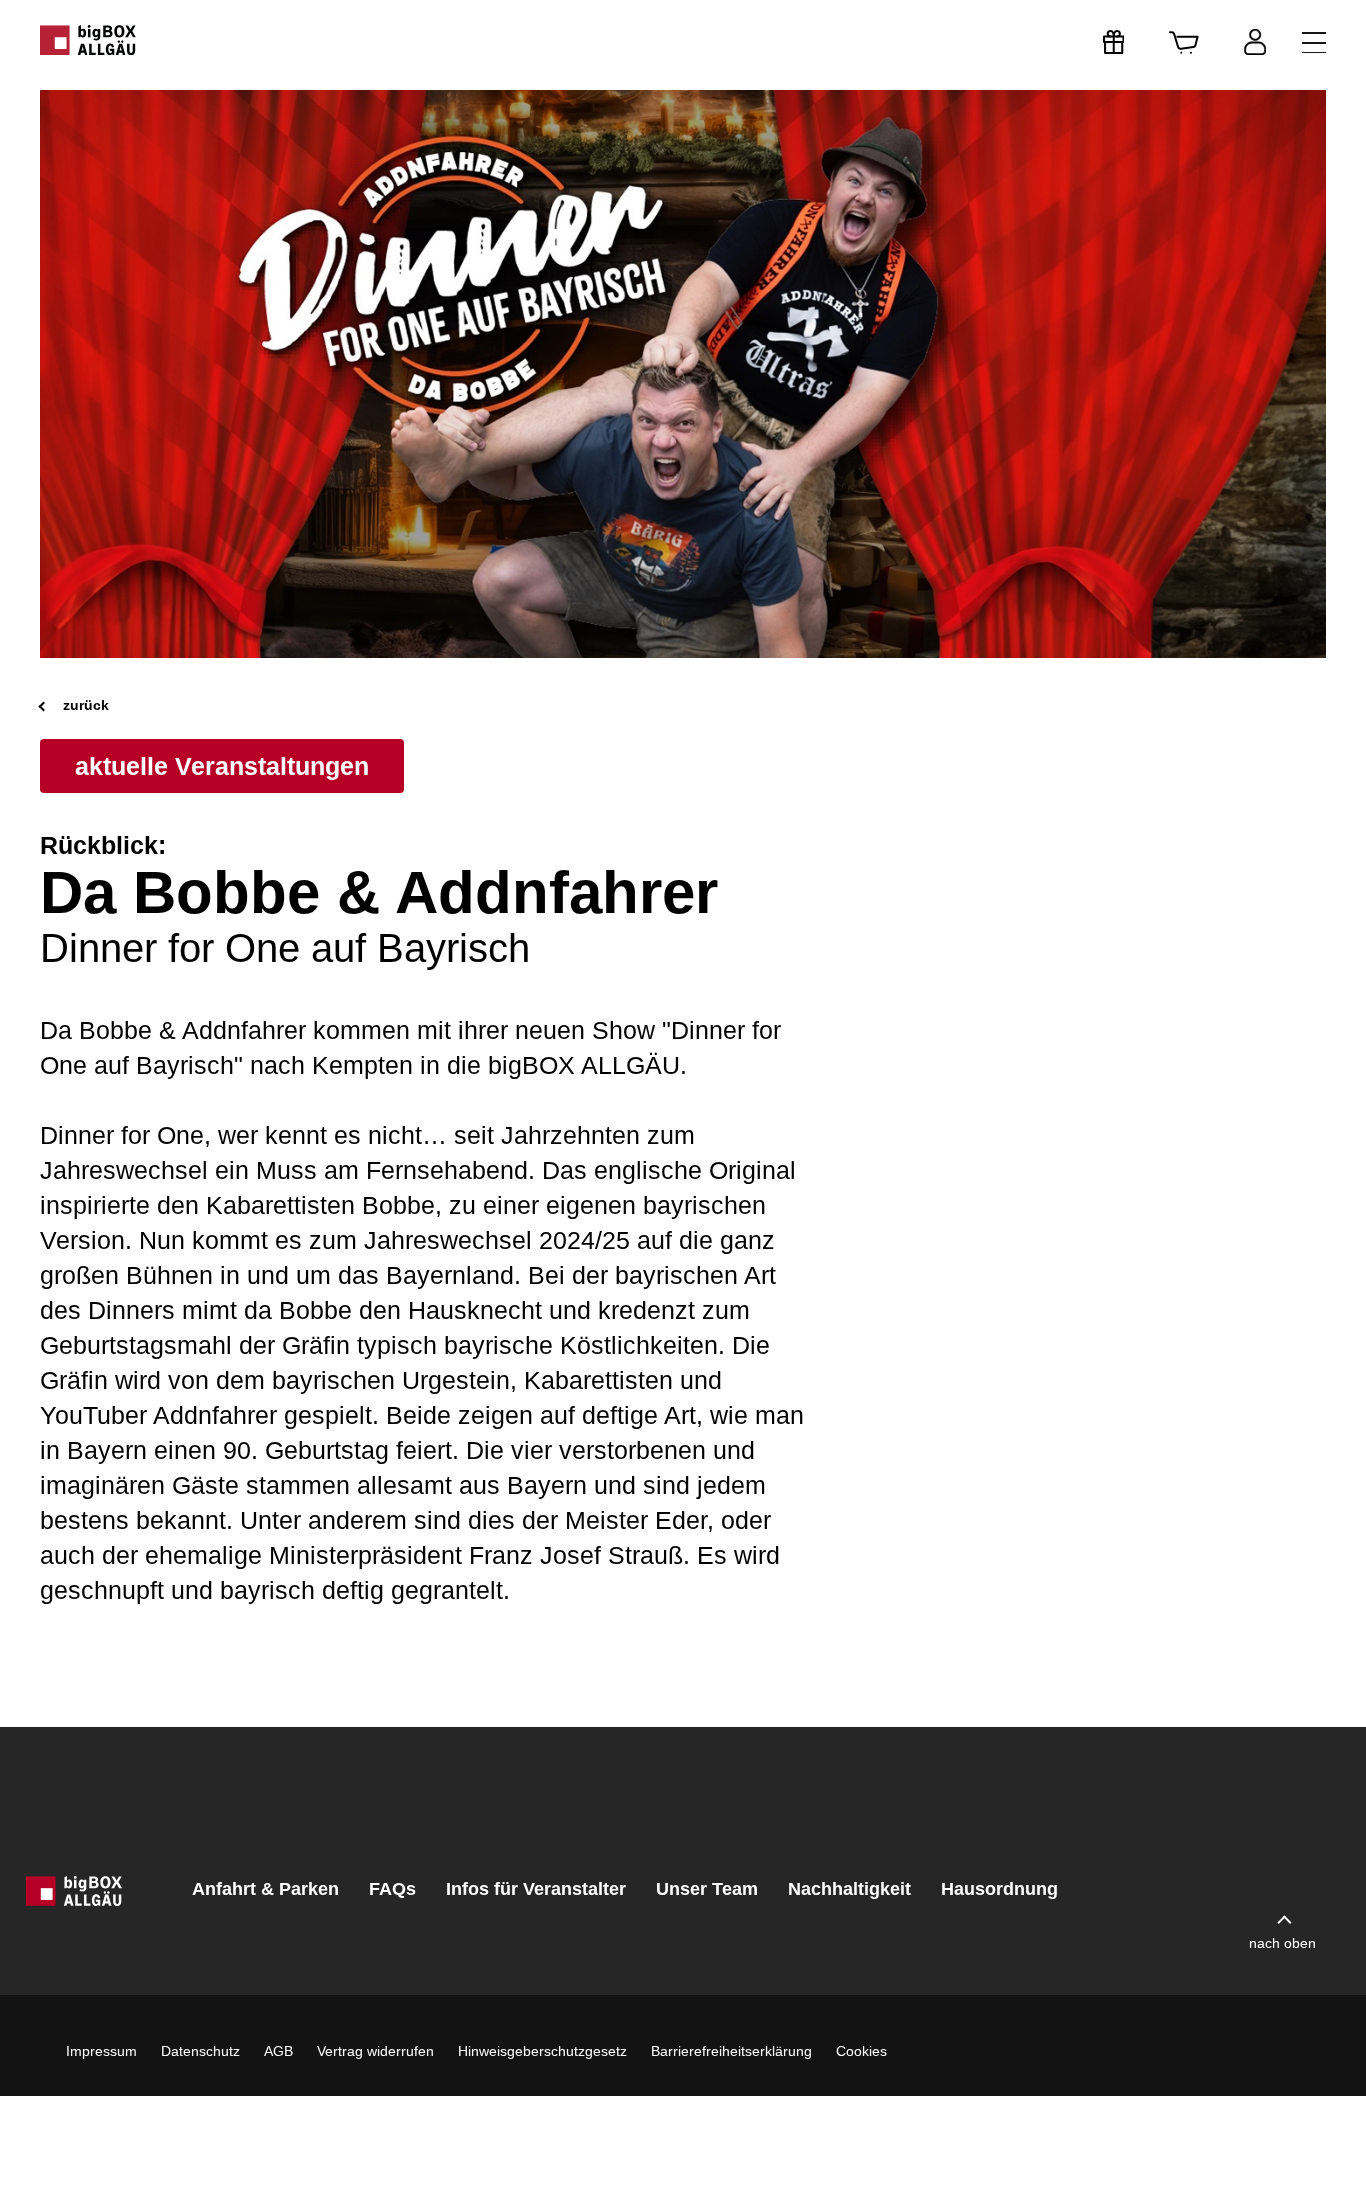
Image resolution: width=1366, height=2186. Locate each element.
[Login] (1255, 42)
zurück (84, 705)
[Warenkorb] (1184, 42)
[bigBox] (89, 40)
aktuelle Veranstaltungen (222, 766)
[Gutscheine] (1114, 42)
